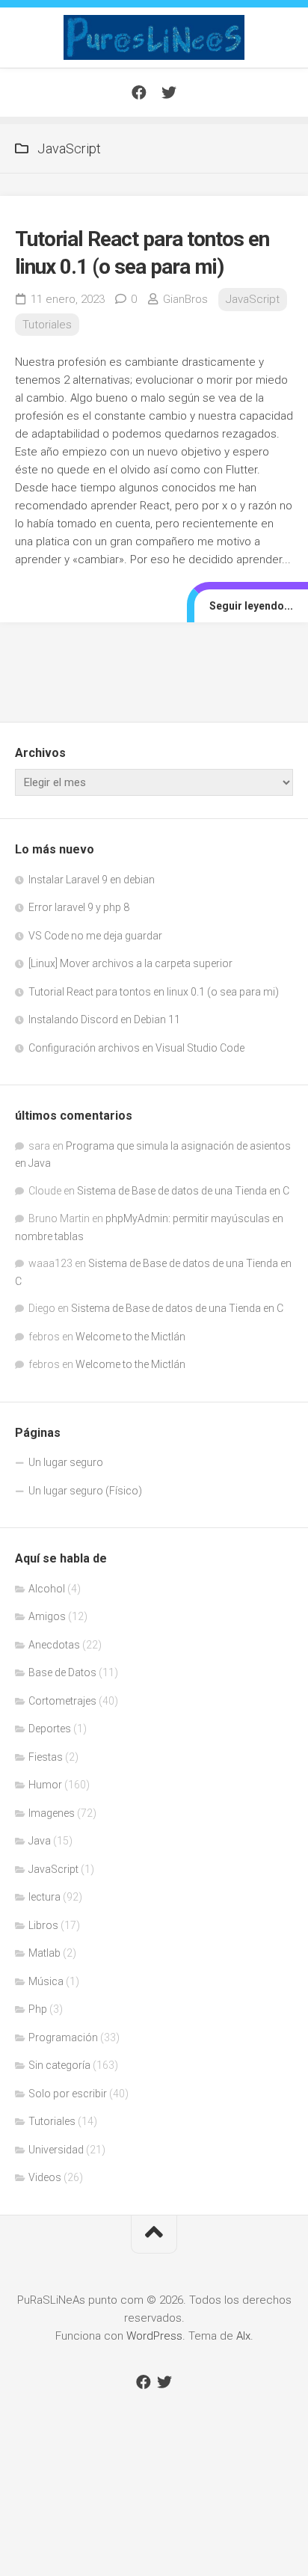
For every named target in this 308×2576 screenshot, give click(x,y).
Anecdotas (54, 1645)
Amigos (47, 1616)
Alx (243, 2336)
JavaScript (253, 299)
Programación (63, 2037)
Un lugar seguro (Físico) (85, 1491)
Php (38, 2009)
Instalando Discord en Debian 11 (104, 1019)
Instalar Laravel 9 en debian (92, 880)
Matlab (44, 1953)
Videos (45, 2177)
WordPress (154, 2336)
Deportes (50, 1729)
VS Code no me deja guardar (95, 936)
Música (46, 1981)
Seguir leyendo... (251, 606)
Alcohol (47, 1589)
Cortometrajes (62, 1701)
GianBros (185, 299)
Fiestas (46, 1757)
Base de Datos (62, 1672)
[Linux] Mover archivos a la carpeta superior (130, 963)
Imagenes (52, 1813)
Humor (45, 1785)
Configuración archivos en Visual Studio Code (136, 1048)
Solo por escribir (68, 2094)
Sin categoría (59, 2065)
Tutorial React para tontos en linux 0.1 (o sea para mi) (154, 992)
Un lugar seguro (66, 1462)
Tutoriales (47, 325)
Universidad (56, 2150)
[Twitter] (169, 93)
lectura (44, 1897)
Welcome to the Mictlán (130, 1337)
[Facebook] (139, 93)
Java (40, 1841)
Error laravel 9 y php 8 (79, 907)
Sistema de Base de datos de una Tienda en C (183, 1191)
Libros (43, 1925)
